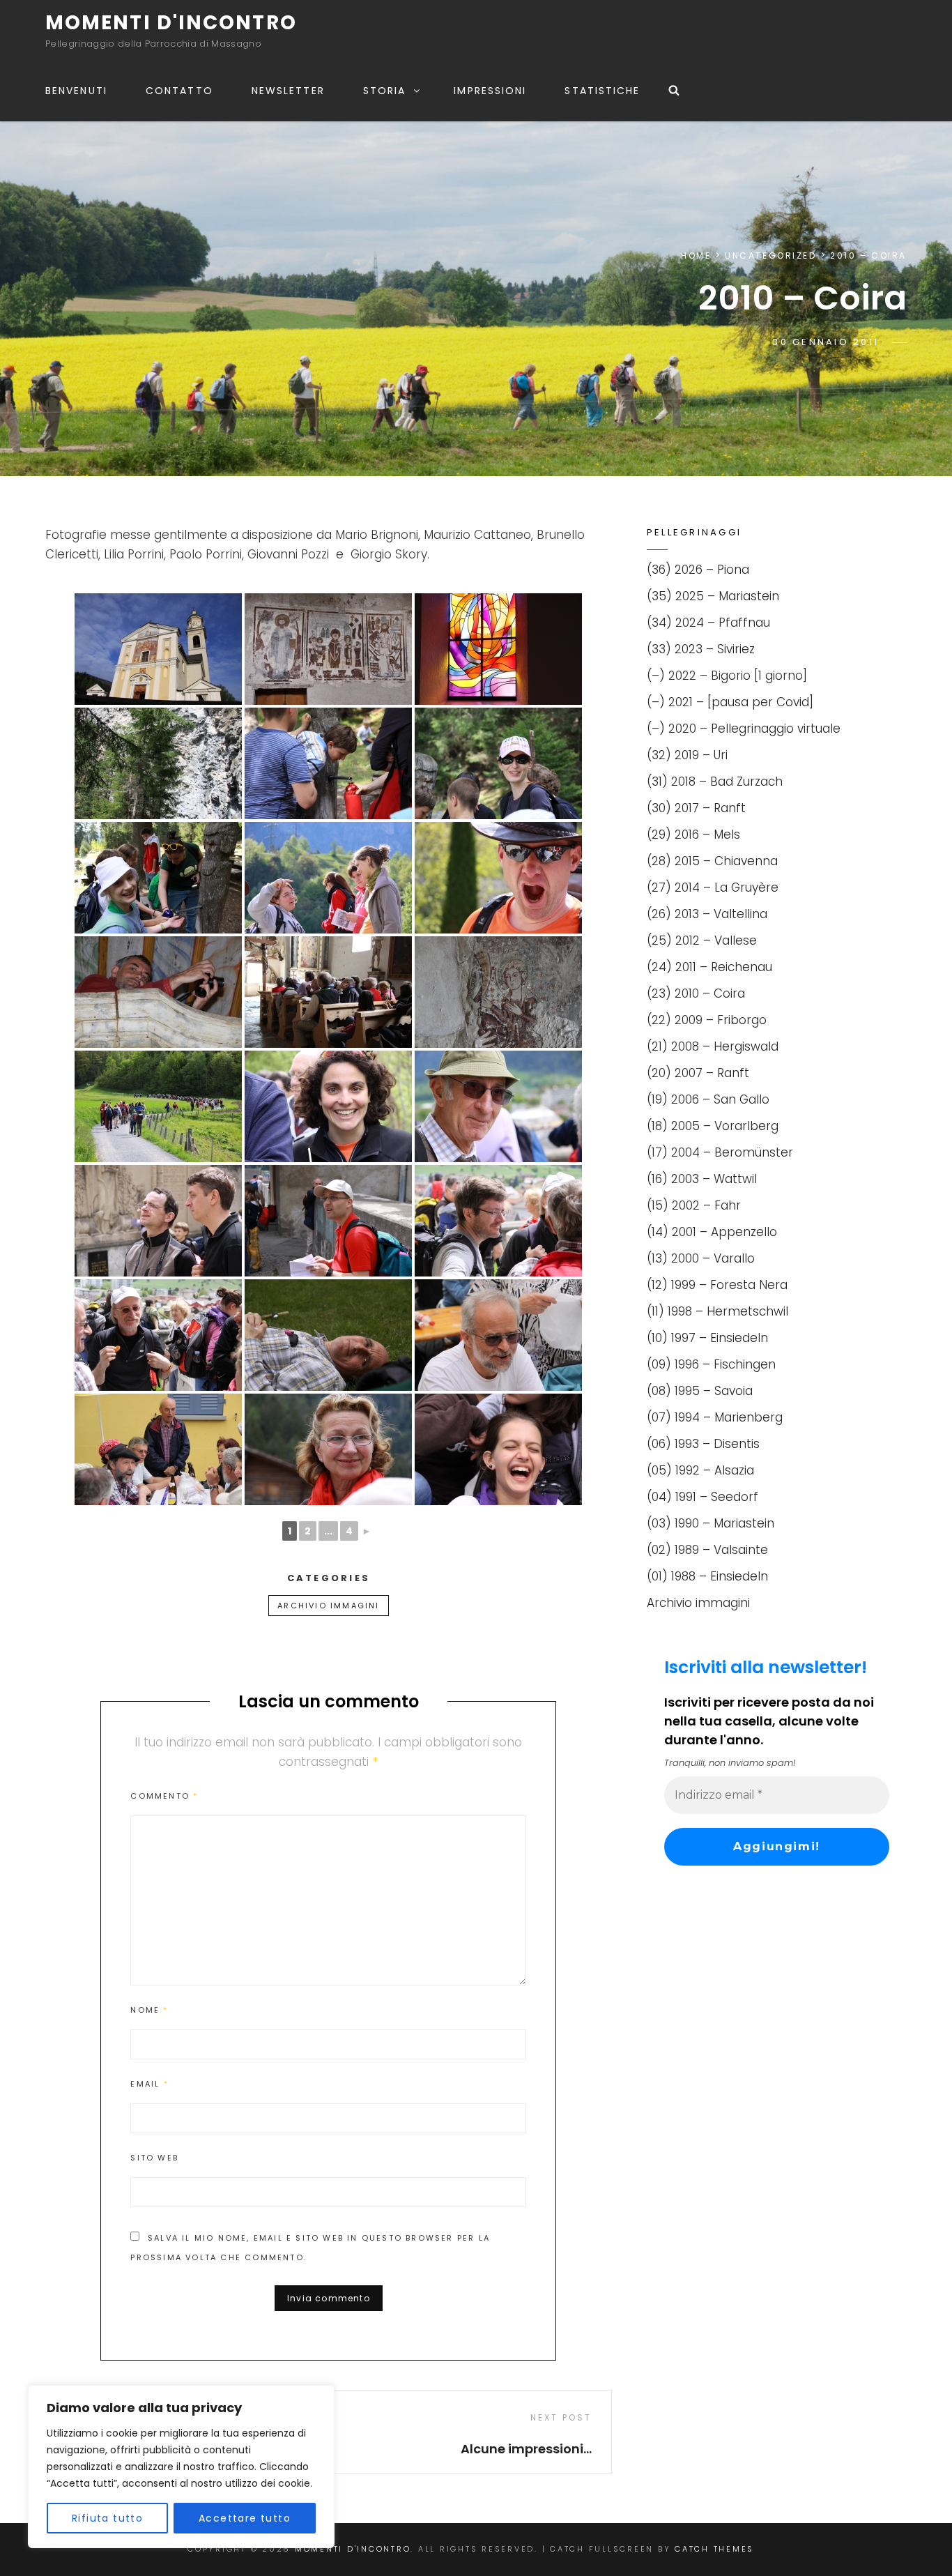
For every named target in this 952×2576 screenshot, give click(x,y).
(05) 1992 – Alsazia (700, 1470)
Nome (149, 2010)
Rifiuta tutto (107, 2518)
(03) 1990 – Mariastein (711, 1523)
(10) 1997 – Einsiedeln (707, 1338)
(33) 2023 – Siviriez (701, 649)
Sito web (154, 2158)
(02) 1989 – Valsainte (707, 1550)
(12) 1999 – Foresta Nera (717, 1285)
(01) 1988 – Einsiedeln (707, 1576)
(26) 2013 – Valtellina (707, 914)
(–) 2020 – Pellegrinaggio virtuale (744, 729)
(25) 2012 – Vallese (702, 940)
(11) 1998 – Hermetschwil (717, 1311)
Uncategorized (770, 256)
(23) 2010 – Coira (696, 993)
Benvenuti (76, 91)
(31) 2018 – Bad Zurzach (715, 782)
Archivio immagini (328, 1606)
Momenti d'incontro (171, 23)
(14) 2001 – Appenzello (712, 1232)
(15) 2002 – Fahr (694, 1205)
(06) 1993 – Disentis (703, 1444)
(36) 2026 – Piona (698, 570)
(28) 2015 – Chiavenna (712, 861)
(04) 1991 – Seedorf (703, 1497)
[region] (181, 2467)
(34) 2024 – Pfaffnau (708, 623)
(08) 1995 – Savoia (700, 1391)
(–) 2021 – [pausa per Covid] (730, 702)
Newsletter (288, 91)
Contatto (179, 91)
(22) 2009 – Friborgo (707, 1020)
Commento (164, 1796)
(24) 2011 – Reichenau (709, 967)
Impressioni (490, 91)
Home (696, 256)
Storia (385, 91)
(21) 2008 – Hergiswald (713, 1046)
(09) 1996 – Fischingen (711, 1364)
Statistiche (602, 91)
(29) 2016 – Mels (693, 834)
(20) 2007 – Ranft (698, 1073)
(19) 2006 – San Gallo (708, 1099)
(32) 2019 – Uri (687, 755)
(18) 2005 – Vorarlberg (713, 1126)
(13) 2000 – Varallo (701, 1258)
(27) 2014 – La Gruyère (713, 887)
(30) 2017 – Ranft (696, 808)
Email (149, 2084)
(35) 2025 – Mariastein (713, 596)
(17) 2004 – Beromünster (720, 1152)
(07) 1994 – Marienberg (715, 1417)
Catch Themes (714, 2549)
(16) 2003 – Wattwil (702, 1179)
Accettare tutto (245, 2518)
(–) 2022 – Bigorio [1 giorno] (727, 676)
